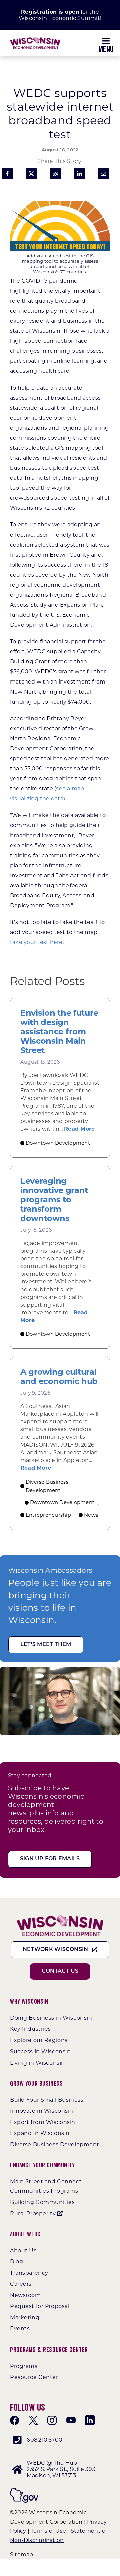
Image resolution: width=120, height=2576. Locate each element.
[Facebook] (7, 174)
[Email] (103, 174)
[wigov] (24, 2490)
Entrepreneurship (48, 1515)
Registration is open (50, 12)
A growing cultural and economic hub (59, 1377)
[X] (31, 174)
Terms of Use (48, 2531)
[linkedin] (90, 2420)
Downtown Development (58, 1143)
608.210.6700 (44, 2440)
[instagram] (52, 2420)
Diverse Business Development (47, 1486)
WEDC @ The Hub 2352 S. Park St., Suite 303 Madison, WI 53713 (61, 2469)
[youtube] (71, 2420)
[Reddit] (55, 174)
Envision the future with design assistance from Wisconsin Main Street (59, 1032)
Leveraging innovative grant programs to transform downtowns (54, 1200)
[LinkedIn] (79, 174)
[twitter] (33, 2420)
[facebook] (15, 2420)
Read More (79, 1129)
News (91, 1515)
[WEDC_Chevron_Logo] (35, 39)
